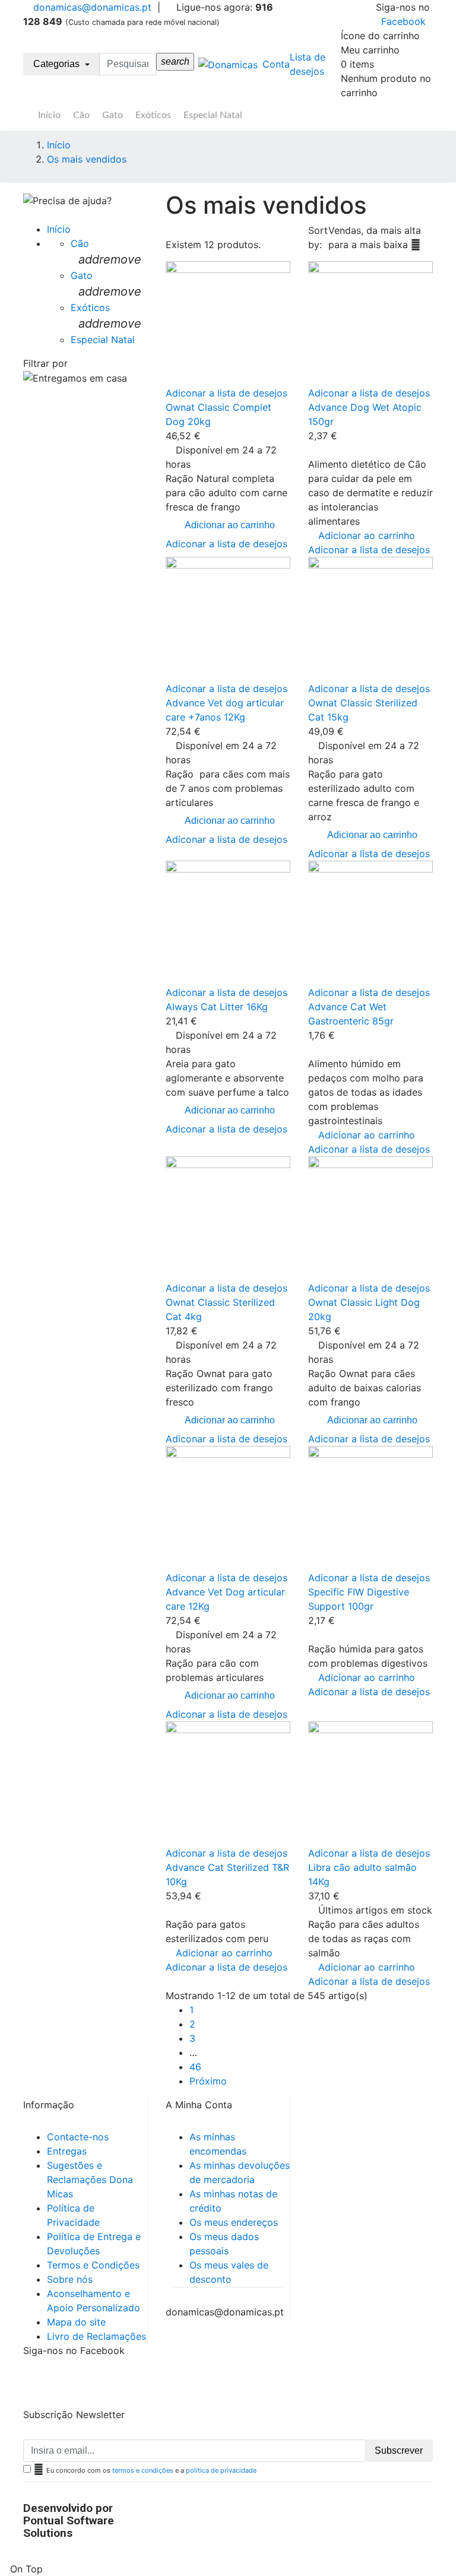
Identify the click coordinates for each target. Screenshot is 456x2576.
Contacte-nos (78, 2137)
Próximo (208, 2081)
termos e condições (143, 2470)
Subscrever (399, 2450)
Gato (113, 115)
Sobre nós (70, 2279)
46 (195, 2067)
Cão (81, 115)
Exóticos (153, 115)
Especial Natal (213, 115)
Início (49, 115)
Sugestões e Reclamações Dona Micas (90, 2180)
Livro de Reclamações (96, 2336)
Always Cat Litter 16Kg (217, 1007)
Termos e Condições (93, 2265)
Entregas (67, 2151)
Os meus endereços (234, 2222)
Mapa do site (76, 2322)
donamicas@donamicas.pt (91, 7)
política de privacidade (221, 2470)
